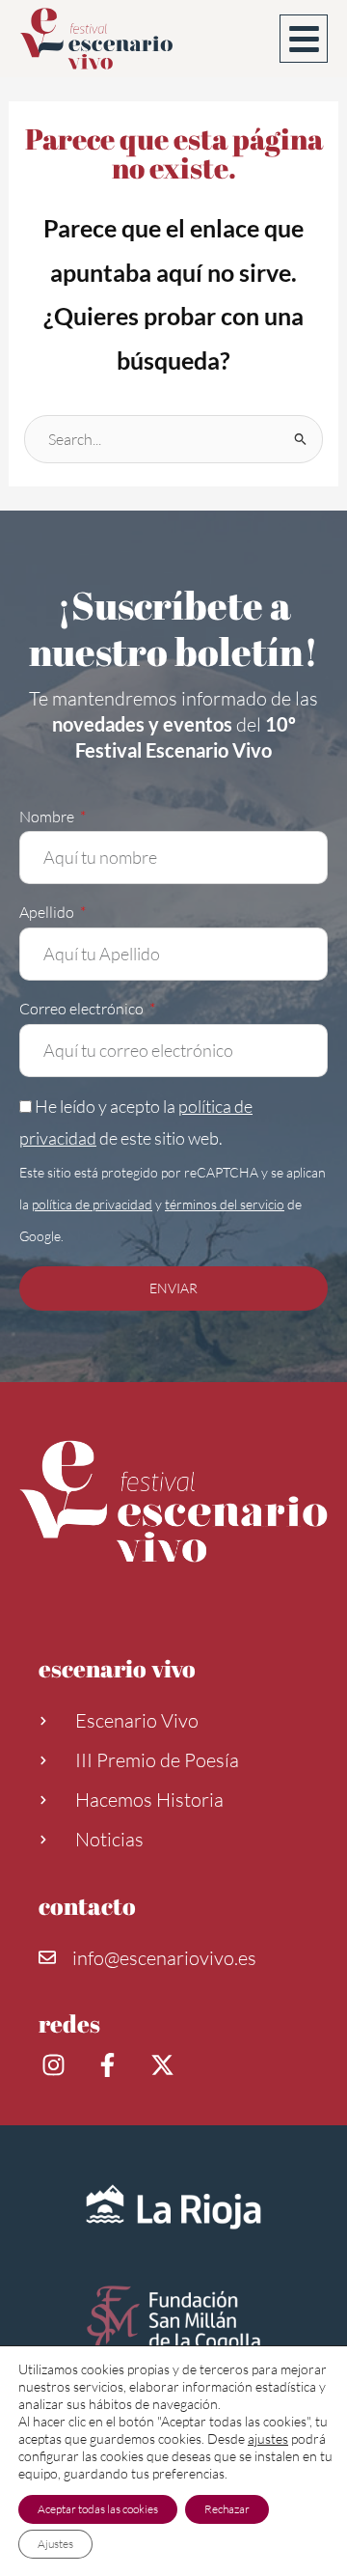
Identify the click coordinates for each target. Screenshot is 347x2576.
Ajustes (55, 2544)
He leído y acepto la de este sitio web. (173, 1170)
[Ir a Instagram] (56, 2065)
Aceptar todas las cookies (98, 2509)
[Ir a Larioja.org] (173, 2207)
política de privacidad (92, 1204)
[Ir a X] (165, 2065)
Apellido (48, 912)
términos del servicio (225, 1204)
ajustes (268, 2438)
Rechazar (227, 2509)
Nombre (48, 817)
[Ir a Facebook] (110, 2065)
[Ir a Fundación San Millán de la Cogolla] (173, 2322)
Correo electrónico (83, 1009)
